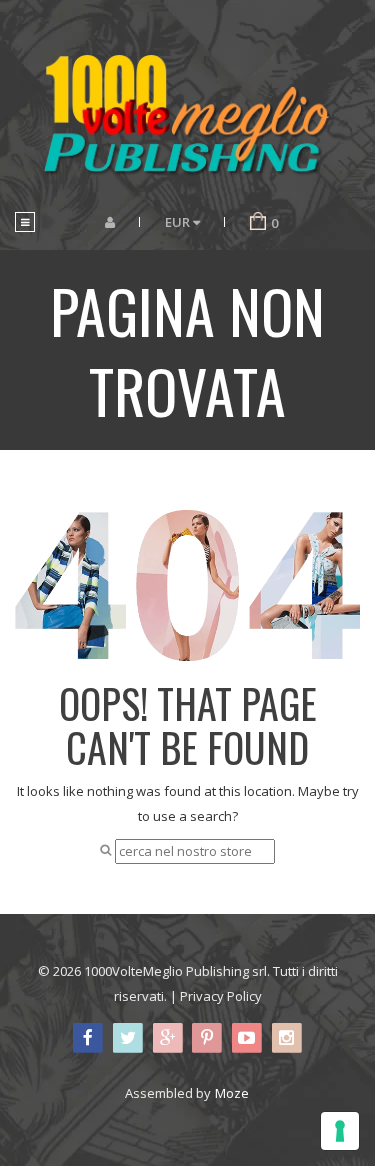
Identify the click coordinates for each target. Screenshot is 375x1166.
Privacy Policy (221, 996)
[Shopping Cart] (258, 222)
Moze (232, 1093)
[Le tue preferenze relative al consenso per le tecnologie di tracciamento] (340, 1131)
